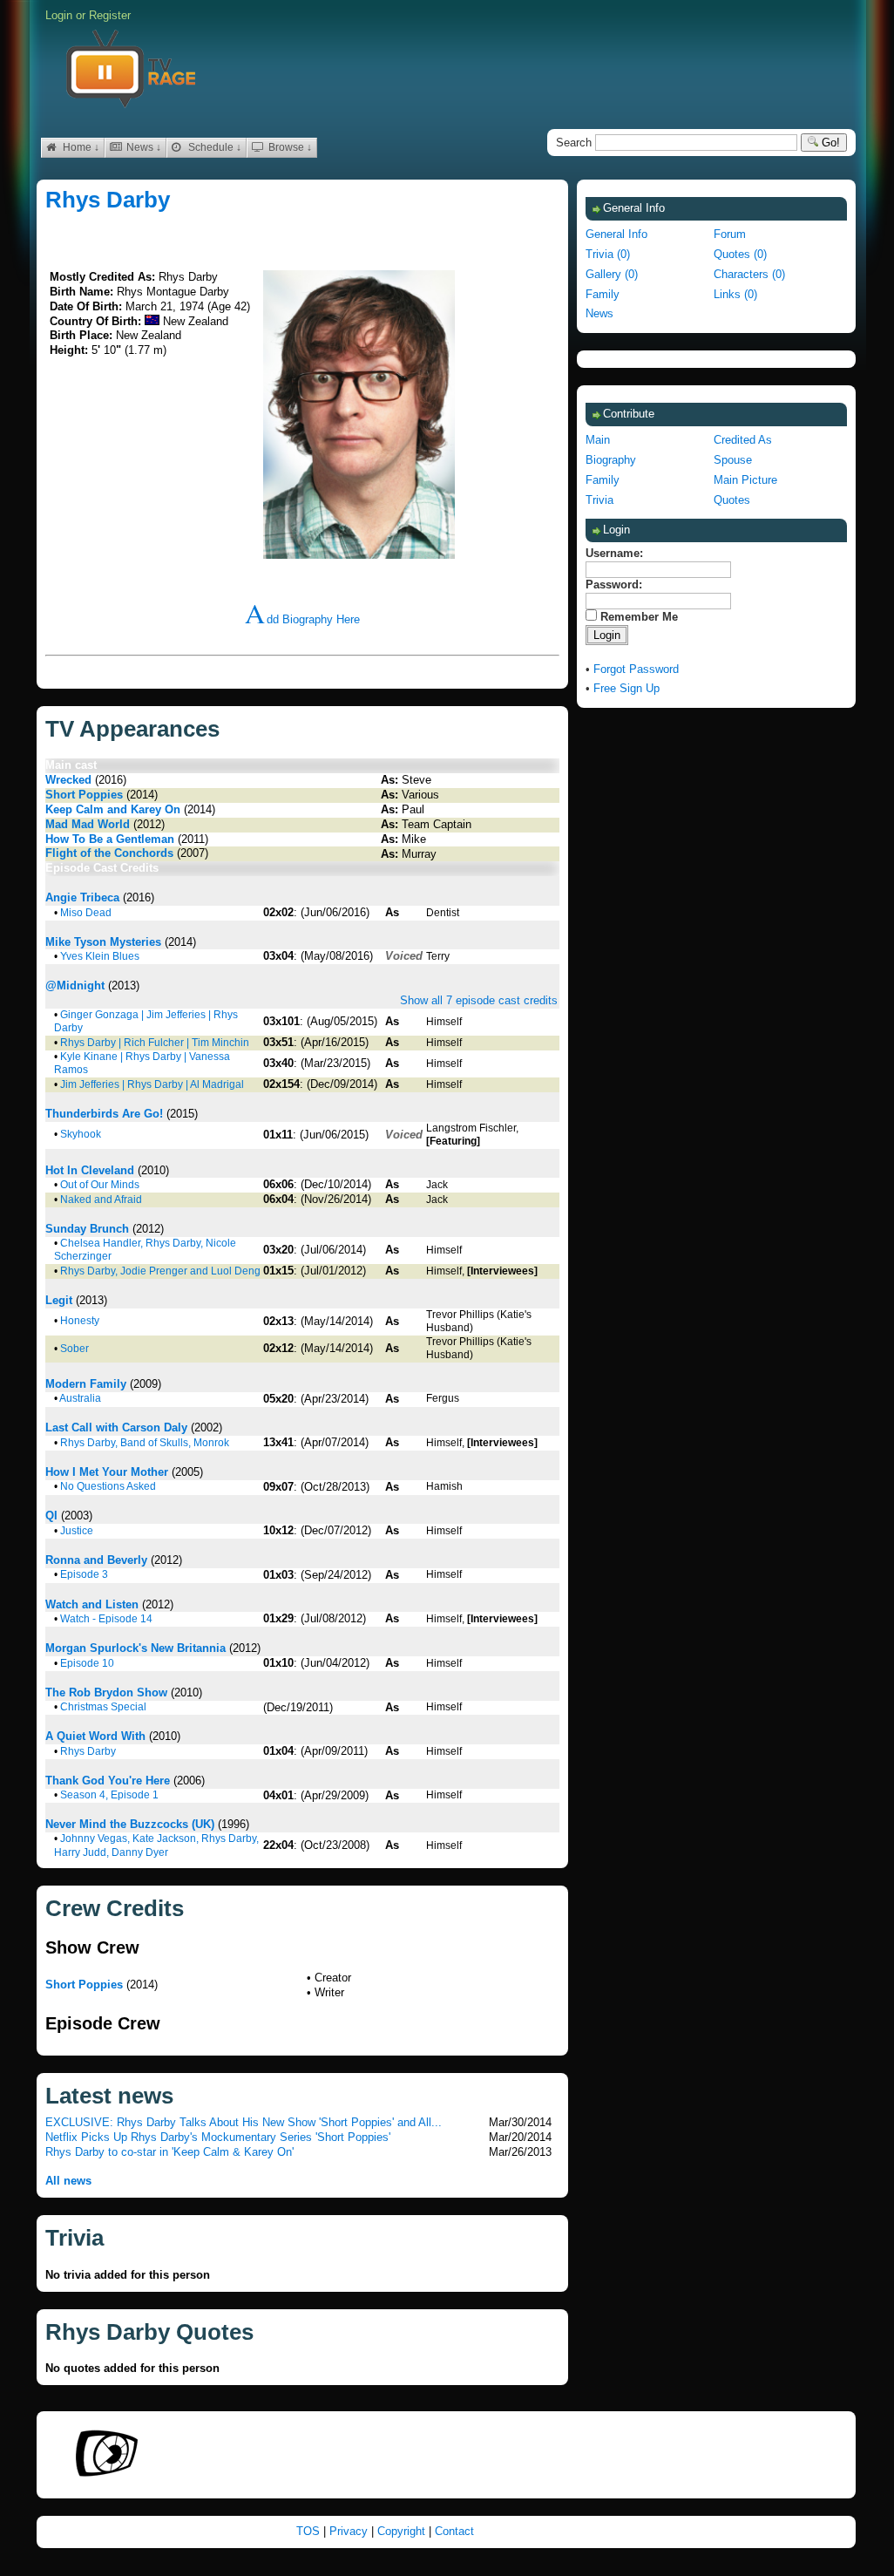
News (599, 313)
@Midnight (75, 986)
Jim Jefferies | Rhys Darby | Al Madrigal (152, 1084)
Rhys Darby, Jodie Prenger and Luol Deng (160, 1271)
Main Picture (745, 480)
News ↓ (142, 147)
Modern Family (86, 1384)
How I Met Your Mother (107, 1472)
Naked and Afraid (101, 1200)
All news (68, 2181)
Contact (454, 2531)
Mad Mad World (88, 824)
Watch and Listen (92, 1604)
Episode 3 (84, 1574)
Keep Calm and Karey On (113, 809)
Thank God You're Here (108, 1781)
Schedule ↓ (213, 147)
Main (598, 440)
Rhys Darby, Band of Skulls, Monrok (145, 1443)
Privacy (350, 2531)
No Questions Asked (108, 1486)
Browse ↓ (289, 147)
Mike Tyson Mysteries (103, 942)
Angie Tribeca (82, 897)
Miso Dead (86, 913)
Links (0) (735, 294)
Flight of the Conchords (109, 853)
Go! (829, 143)
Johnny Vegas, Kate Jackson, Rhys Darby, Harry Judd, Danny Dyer (156, 1845)
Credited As (743, 440)
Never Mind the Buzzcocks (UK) (130, 1824)
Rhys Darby (108, 200)
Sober (74, 1349)
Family (603, 294)
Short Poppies (84, 795)
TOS (310, 2531)
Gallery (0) (612, 274)
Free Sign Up (626, 688)
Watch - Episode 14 (106, 1619)
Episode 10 (87, 1663)
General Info (616, 234)
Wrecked (68, 780)
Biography (611, 460)
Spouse (733, 460)
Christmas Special (103, 1707)
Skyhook (81, 1134)
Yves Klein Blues (100, 956)
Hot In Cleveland (90, 1170)
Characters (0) (749, 274)
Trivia (599, 500)
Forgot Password (636, 669)
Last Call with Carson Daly (116, 1427)
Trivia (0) (608, 254)
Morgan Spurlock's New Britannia (135, 1648)
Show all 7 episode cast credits (479, 1000)
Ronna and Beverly (96, 1560)
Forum (730, 234)
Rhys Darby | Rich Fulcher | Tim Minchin (155, 1043)
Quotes (732, 500)
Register (110, 15)
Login (59, 15)
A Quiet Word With (95, 1736)
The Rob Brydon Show (106, 1692)
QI (51, 1516)
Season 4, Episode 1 (109, 1795)
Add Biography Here (302, 619)
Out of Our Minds (100, 1185)
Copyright (403, 2531)
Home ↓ (80, 147)
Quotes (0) (740, 254)
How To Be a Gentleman (110, 839)
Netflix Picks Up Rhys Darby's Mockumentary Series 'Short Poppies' (218, 2137)
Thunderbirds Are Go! (104, 1114)
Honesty (80, 1321)
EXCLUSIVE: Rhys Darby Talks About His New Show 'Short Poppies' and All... (244, 2122)
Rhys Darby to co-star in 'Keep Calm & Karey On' (169, 2152)
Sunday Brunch (87, 1229)
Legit (59, 1300)
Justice (77, 1531)
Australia (80, 1398)
